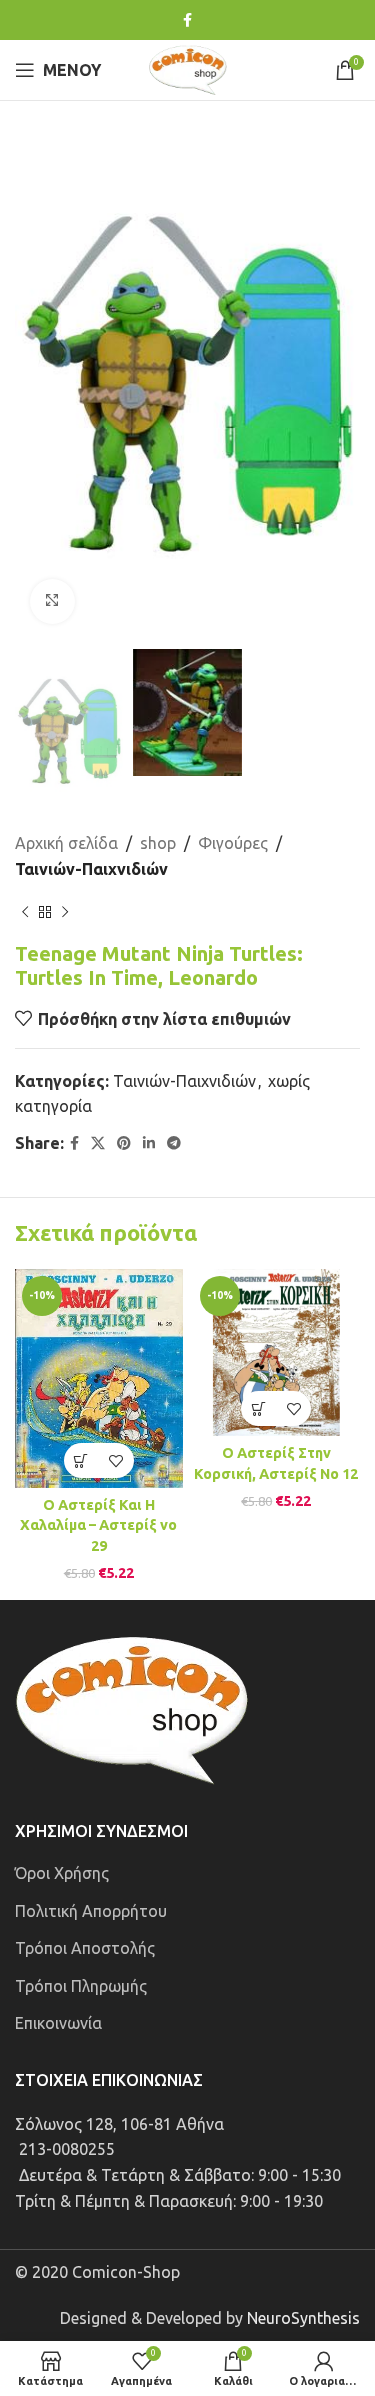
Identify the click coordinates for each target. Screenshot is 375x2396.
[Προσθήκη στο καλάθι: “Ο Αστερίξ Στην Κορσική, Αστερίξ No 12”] (258, 1408)
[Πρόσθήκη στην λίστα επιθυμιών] (116, 1460)
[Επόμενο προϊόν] (65, 912)
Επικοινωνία (58, 2023)
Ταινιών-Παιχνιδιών (91, 869)
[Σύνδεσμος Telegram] (174, 1143)
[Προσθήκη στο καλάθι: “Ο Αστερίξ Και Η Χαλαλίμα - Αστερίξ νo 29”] (81, 1460)
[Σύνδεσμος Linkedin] (149, 1143)
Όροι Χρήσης (62, 1873)
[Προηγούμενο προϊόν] (25, 912)
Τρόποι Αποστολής (85, 1948)
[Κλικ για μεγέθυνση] (52, 601)
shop (158, 843)
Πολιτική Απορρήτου (91, 1911)
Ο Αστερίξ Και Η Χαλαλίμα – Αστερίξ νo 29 (98, 1525)
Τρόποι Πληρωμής (81, 1986)
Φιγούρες (233, 843)
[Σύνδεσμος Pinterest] (124, 1143)
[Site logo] (188, 68)
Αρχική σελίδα (66, 843)
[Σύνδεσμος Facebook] (187, 20)
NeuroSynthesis (303, 2318)
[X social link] (98, 1143)
